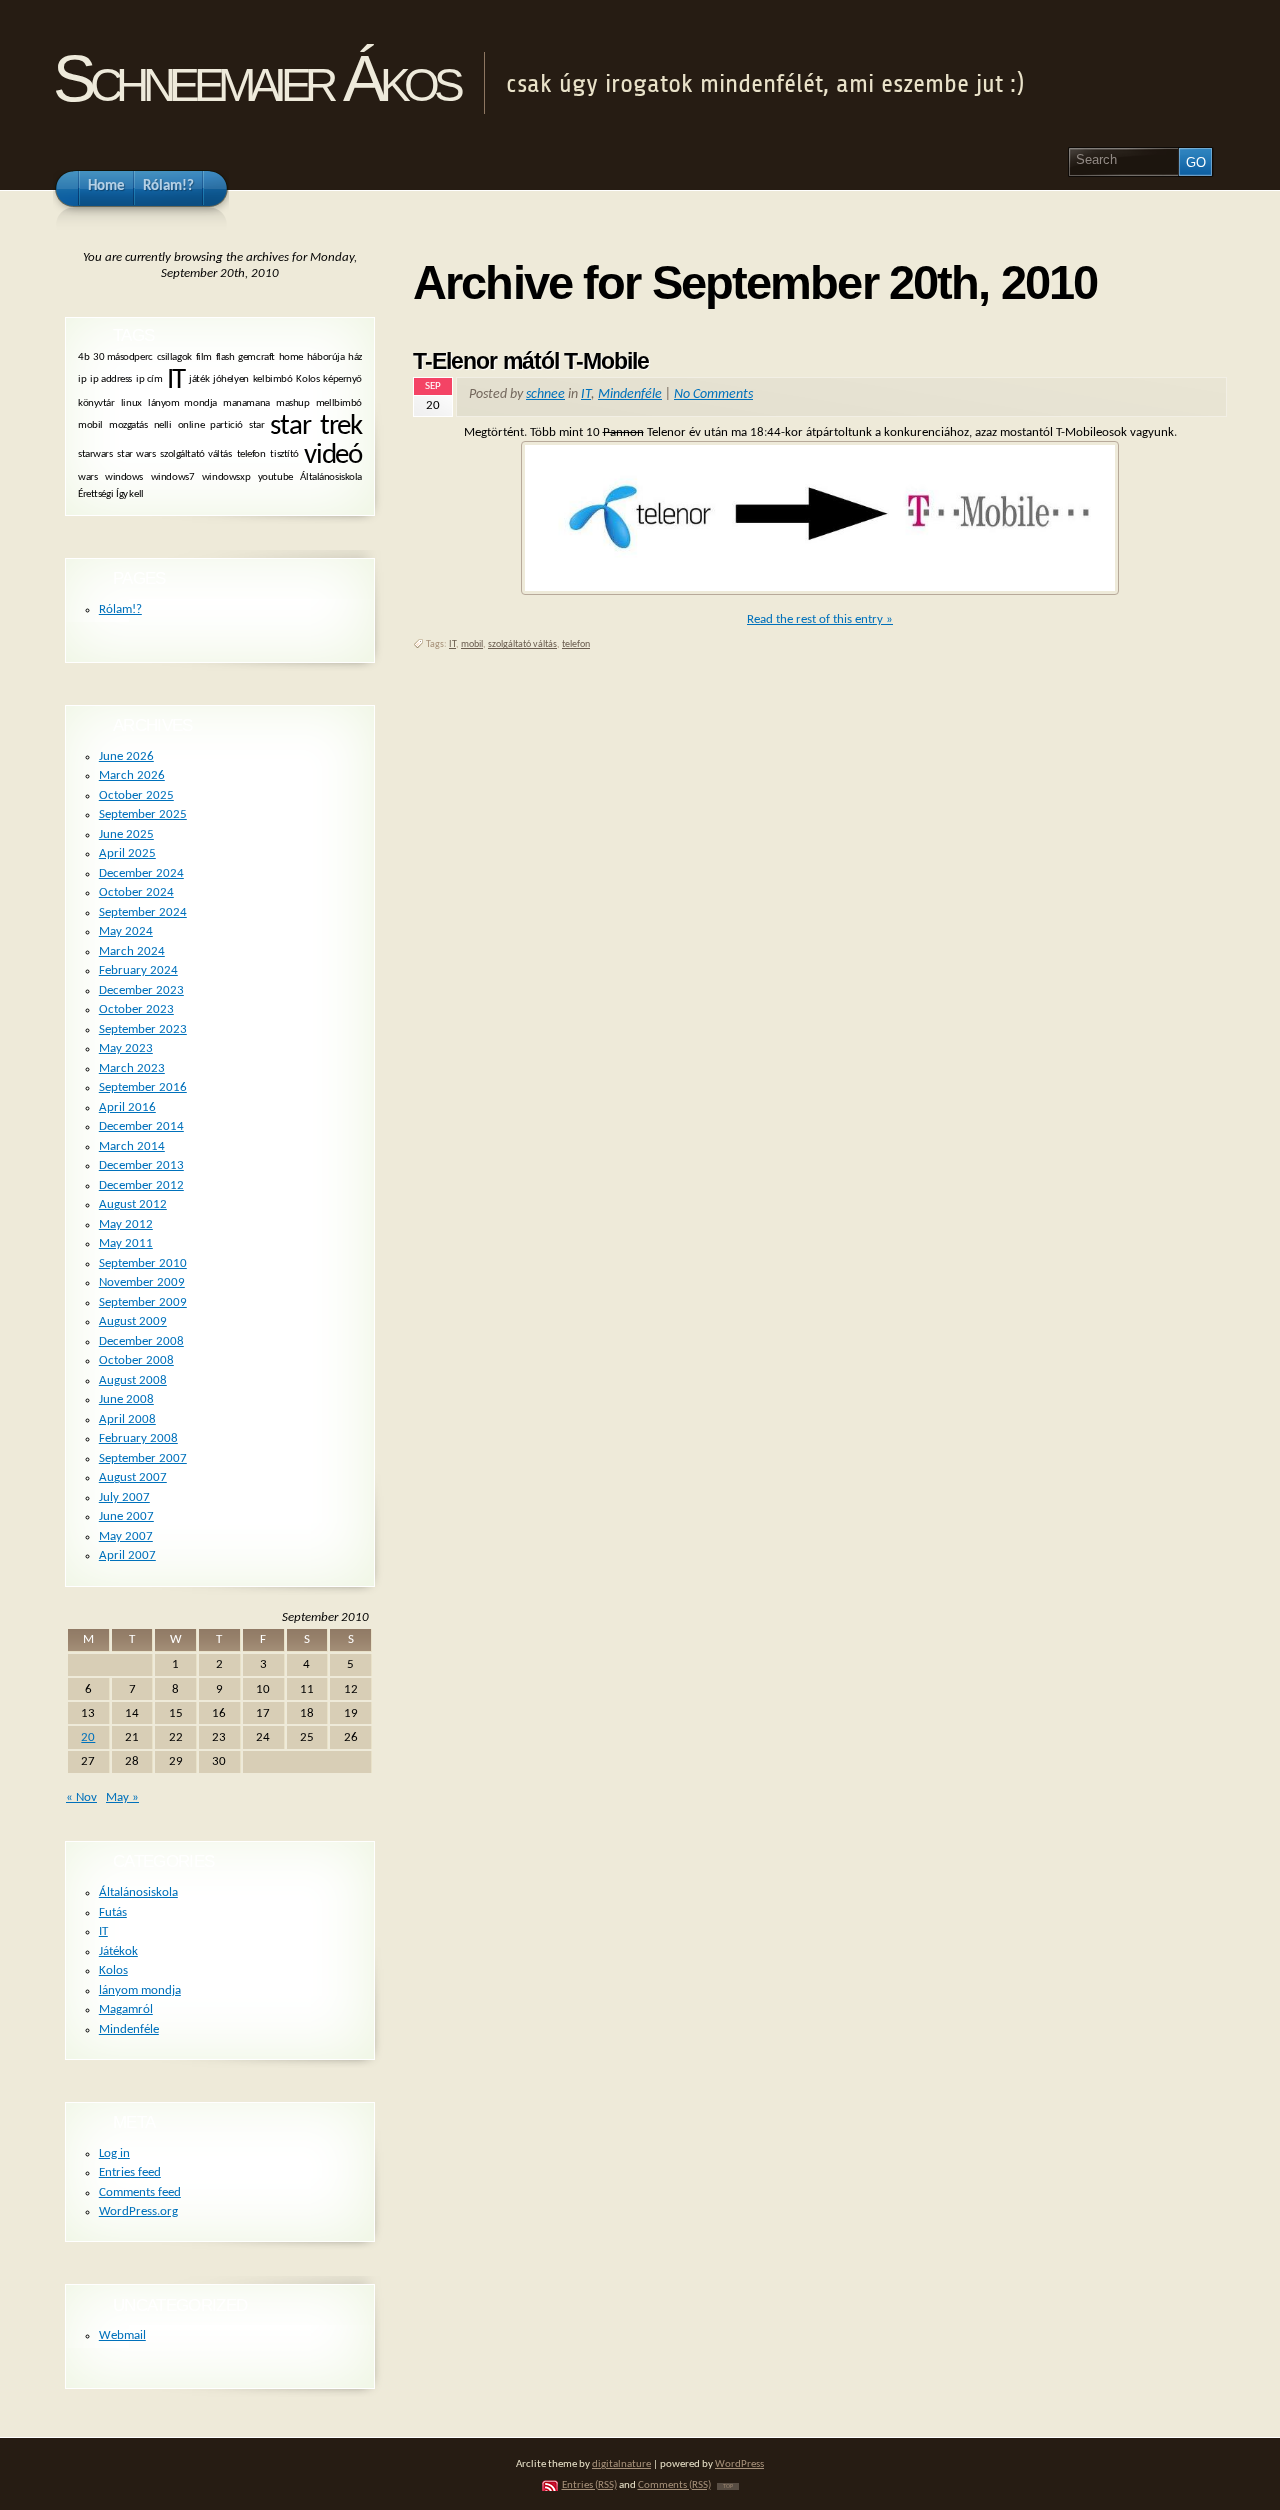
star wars (136, 454)
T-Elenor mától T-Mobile (531, 361)
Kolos (307, 380)
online (191, 425)
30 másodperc (123, 356)
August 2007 (133, 1477)
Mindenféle (630, 394)
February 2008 (138, 1438)
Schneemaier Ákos (255, 78)
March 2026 (132, 775)
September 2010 (143, 1263)
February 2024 (138, 970)
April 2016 (127, 1107)
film (204, 356)
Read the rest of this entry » (820, 619)
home (291, 356)
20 (88, 1737)
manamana (246, 402)
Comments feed (140, 2192)
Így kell (130, 493)
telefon (576, 644)
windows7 (173, 477)
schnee (545, 394)
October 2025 (136, 795)
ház (355, 356)
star (256, 425)
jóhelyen (231, 380)
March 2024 (132, 951)
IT (586, 394)
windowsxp (226, 477)
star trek (316, 426)
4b (83, 356)
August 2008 (133, 1380)
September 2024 (143, 912)
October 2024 (136, 892)
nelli (163, 425)
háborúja (326, 356)
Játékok (118, 1951)
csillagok (174, 356)
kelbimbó (273, 380)
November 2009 (142, 1282)
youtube (275, 477)
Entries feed (130, 2172)
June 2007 (126, 1516)
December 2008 (141, 1341)
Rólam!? (120, 609)
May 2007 (126, 1536)
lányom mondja (182, 402)
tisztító (284, 454)
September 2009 (143, 1302)
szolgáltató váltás (522, 644)
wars (87, 477)
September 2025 (143, 814)
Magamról (126, 2009)
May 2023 (126, 1048)
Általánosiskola (331, 477)
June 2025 (126, 834)
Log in (114, 2153)
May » (122, 1797)
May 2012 (126, 1224)
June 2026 (126, 756)
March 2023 (132, 1068)
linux (131, 402)
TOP (728, 2486)
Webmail (122, 2335)
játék (199, 380)
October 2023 (136, 1009)
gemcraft (256, 356)
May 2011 (126, 1243)
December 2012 (141, 1185)
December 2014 (141, 1126)
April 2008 (127, 1419)
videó (333, 455)
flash (225, 356)
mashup (292, 402)
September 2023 (143, 1029)
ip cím (149, 380)
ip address (111, 380)
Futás (113, 1912)
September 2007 (143, 1458)
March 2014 (132, 1146)
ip (82, 380)
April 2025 (127, 853)
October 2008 (136, 1360)
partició (226, 425)
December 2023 (141, 990)
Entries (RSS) (589, 2485)
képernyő (342, 380)
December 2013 (141, 1165)
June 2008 (126, 1399)
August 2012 (133, 1204)
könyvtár (96, 402)
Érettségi (95, 493)
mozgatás (128, 425)
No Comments (713, 394)
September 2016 (143, 1087)
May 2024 (126, 931)
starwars (95, 454)
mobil (472, 644)
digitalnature (621, 2464)
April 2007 (127, 1555)
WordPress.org (138, 2211)
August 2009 (133, 1321)
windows (124, 477)
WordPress (739, 2464)
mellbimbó (339, 402)
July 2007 (124, 1497)
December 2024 (141, 873)
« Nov (81, 1797)
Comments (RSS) (674, 2485)
